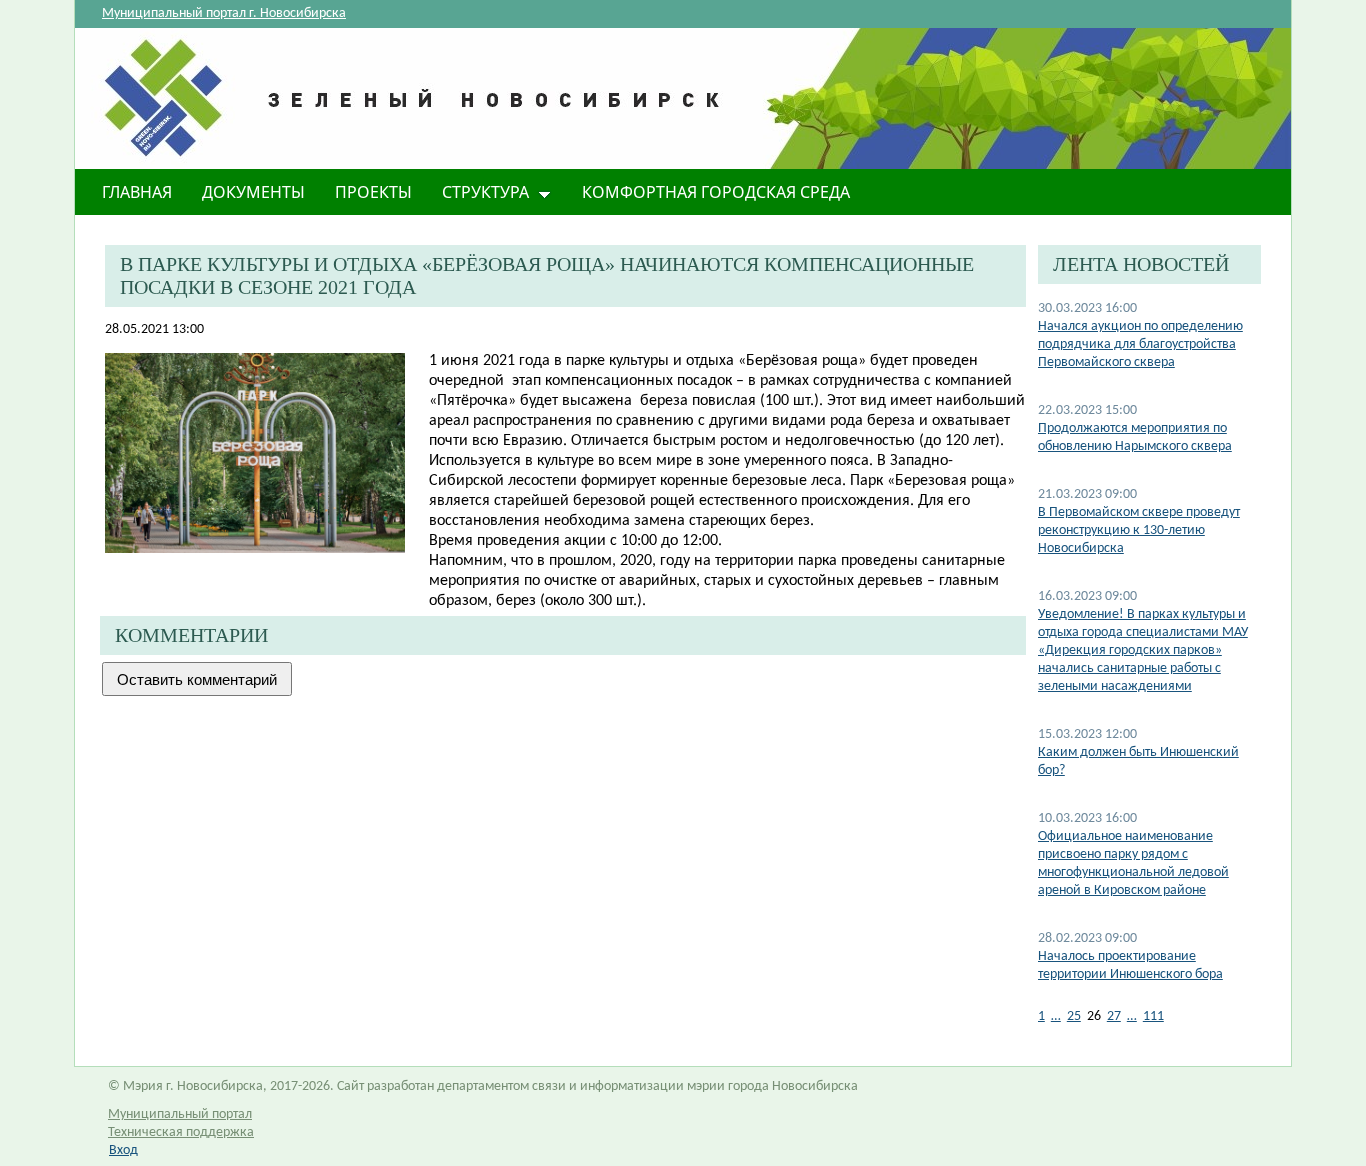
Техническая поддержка (181, 1132)
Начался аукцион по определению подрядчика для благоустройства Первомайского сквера (1140, 344)
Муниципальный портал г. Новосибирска (224, 13)
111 (1153, 1016)
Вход (123, 1150)
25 (1074, 1016)
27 (1114, 1016)
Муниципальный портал (180, 1114)
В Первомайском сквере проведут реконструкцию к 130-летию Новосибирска (1139, 530)
